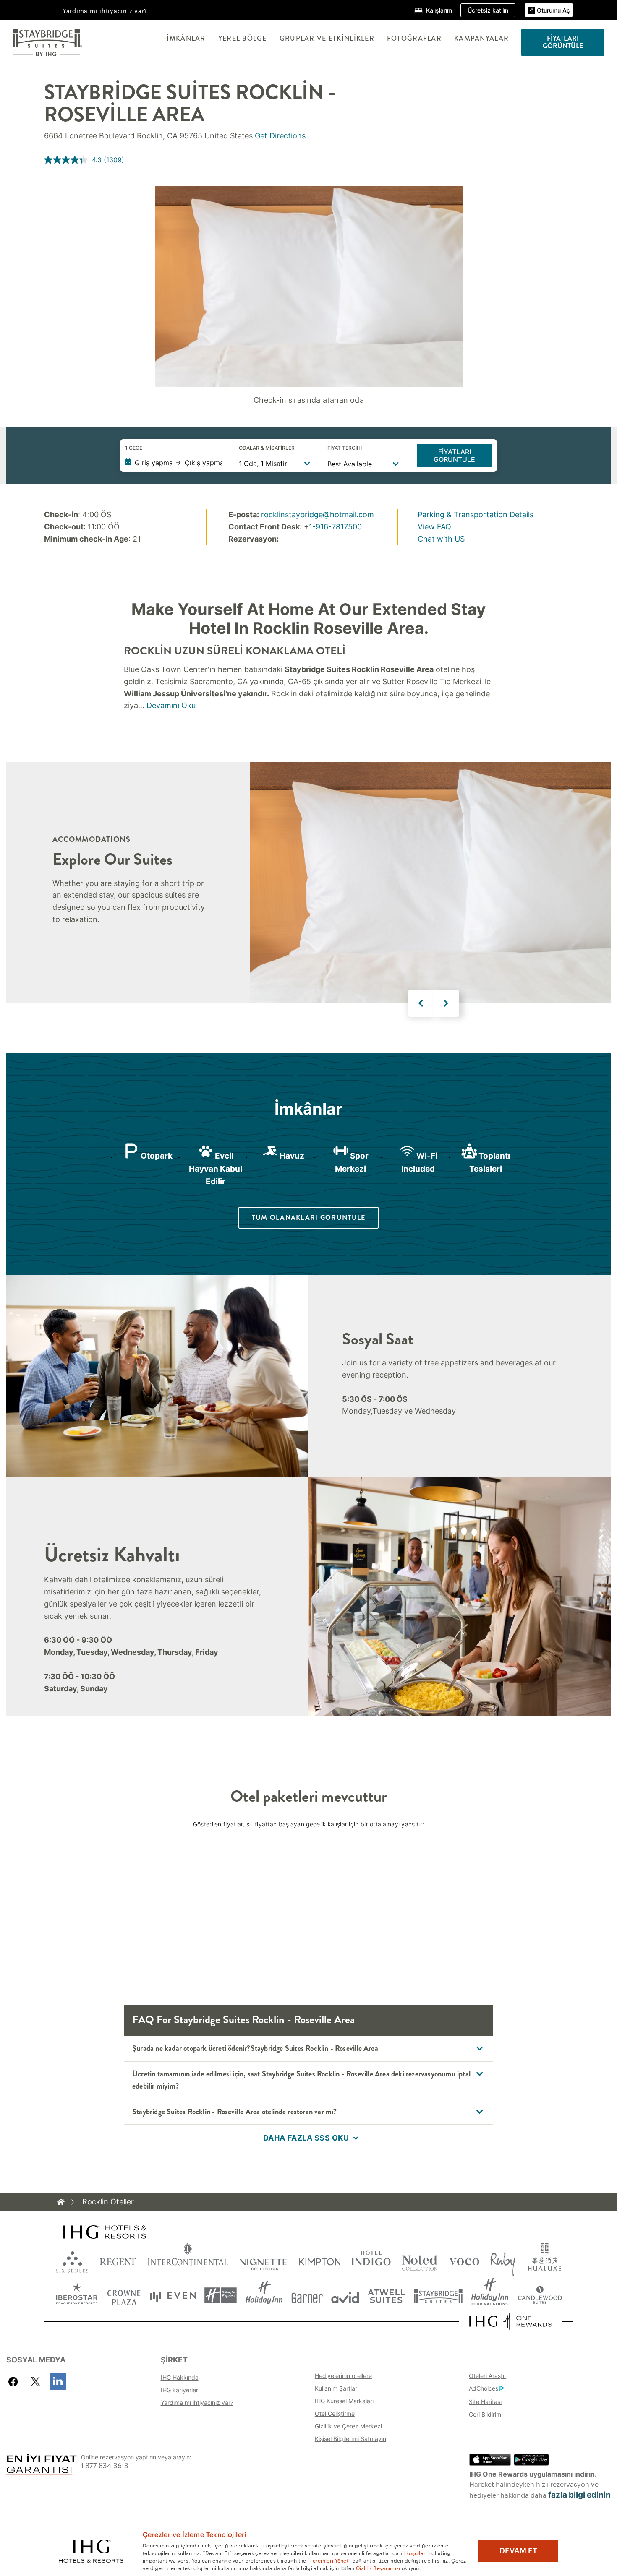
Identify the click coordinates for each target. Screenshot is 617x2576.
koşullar (416, 2553)
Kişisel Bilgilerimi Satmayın (350, 2439)
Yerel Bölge (243, 38)
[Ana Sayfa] (61, 2202)
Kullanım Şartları (337, 2388)
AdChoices (484, 2388)
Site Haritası (485, 2402)
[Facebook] (15, 2382)
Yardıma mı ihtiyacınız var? (197, 2403)
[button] (549, 10)
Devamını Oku (171, 705)
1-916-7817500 (335, 527)
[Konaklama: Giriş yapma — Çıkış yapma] (173, 463)
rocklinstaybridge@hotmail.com (318, 514)
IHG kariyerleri (180, 2390)
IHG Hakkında (180, 2377)
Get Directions (280, 136)
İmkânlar (186, 38)
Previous (421, 1003)
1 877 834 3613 (105, 2466)
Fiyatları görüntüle (454, 456)
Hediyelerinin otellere (343, 2376)
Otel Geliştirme (335, 2413)
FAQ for (243, 2020)
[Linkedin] (58, 2382)
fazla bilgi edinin (579, 2495)
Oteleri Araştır (488, 2376)
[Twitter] (35, 2382)
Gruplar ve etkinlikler (327, 38)
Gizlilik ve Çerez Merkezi (348, 2426)
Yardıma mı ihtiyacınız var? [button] (105, 10)
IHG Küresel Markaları (344, 2401)
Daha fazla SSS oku (306, 2138)
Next (446, 1003)
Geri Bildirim (485, 2414)
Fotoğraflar (414, 38)
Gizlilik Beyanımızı (378, 2568)
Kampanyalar (481, 38)
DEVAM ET (518, 2551)
